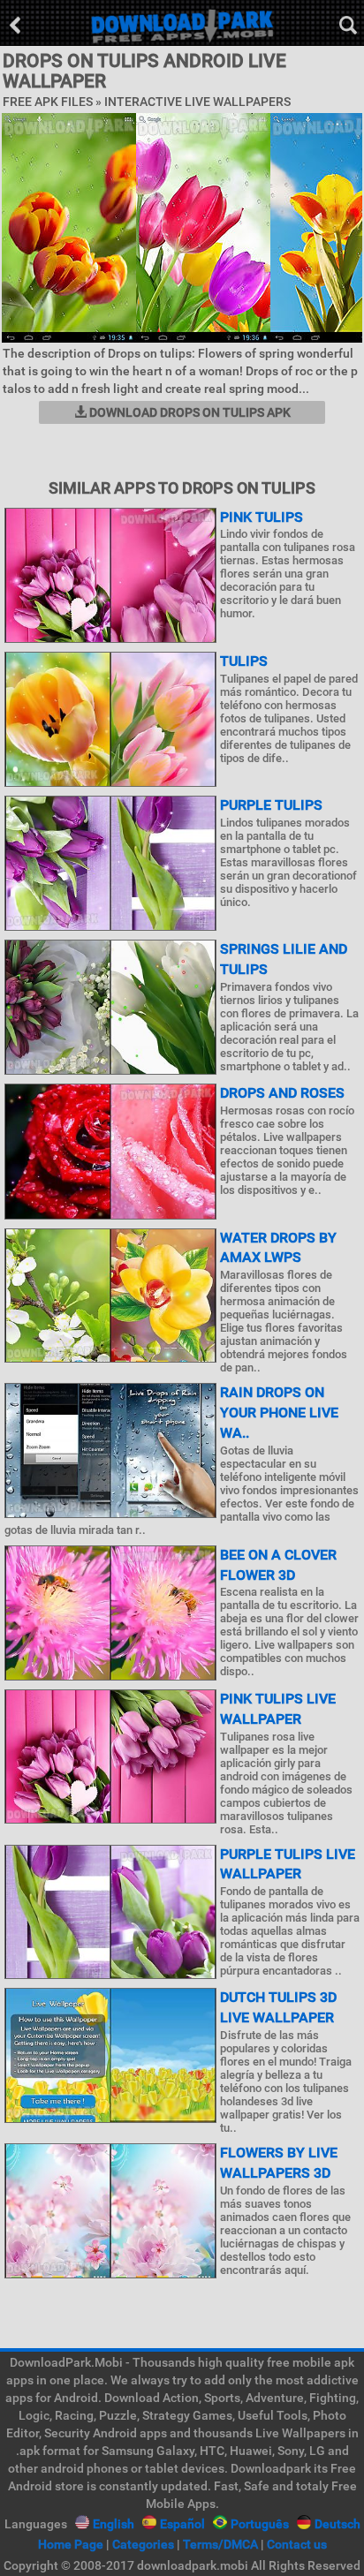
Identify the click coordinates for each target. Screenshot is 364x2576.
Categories (143, 2544)
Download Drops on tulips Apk (189, 412)
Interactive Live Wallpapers (197, 102)
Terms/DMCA (220, 2544)
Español (182, 2524)
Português (260, 2524)
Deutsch (337, 2524)
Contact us (297, 2544)
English (114, 2524)
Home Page (71, 2544)
